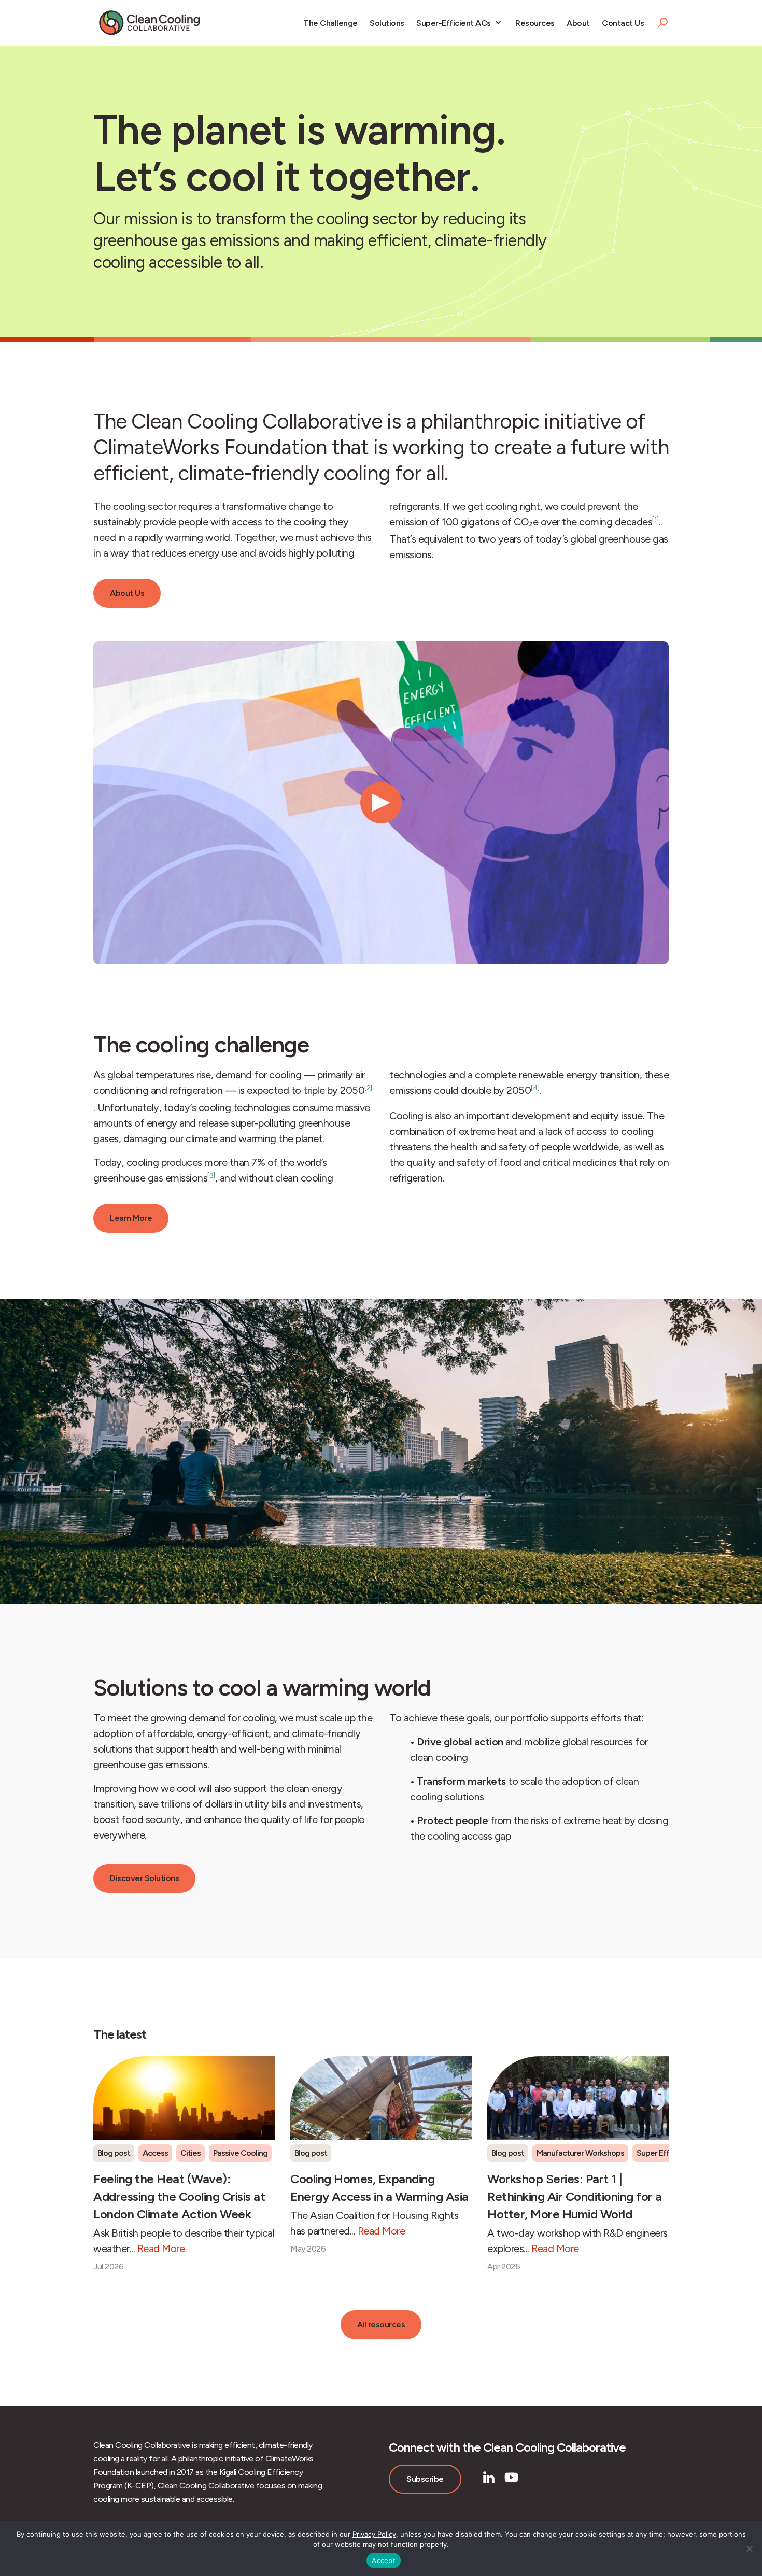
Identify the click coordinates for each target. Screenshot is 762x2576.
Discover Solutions (144, 1878)
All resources (381, 2324)
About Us (127, 593)
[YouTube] (511, 2477)
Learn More (131, 1218)
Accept (384, 2560)
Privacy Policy (374, 2534)
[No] (749, 2549)
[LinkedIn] (489, 2477)
